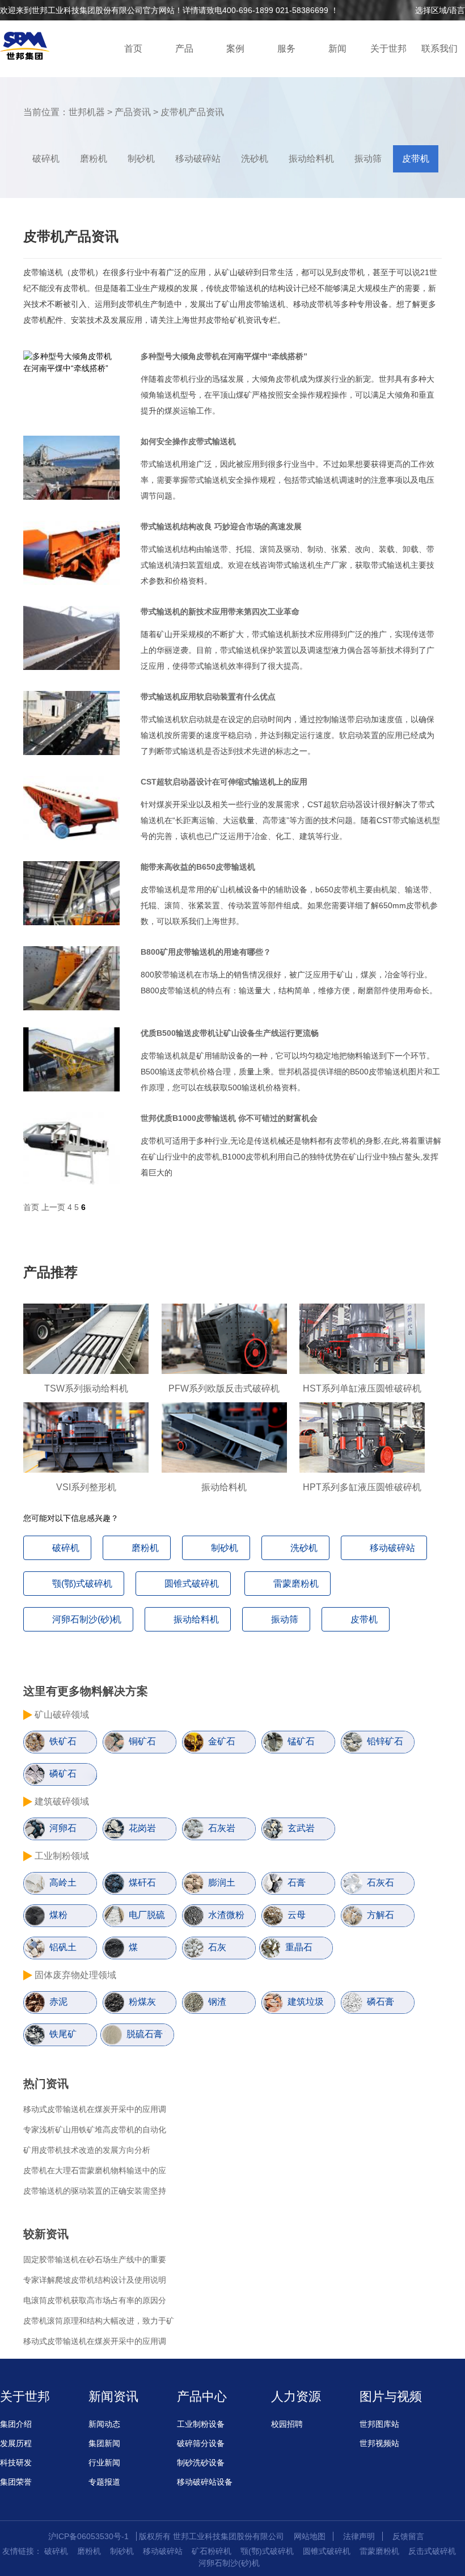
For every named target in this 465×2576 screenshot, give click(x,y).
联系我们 (439, 49)
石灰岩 (222, 1828)
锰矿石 (301, 1741)
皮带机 (416, 159)
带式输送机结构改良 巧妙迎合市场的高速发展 (221, 526)
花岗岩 (142, 1828)
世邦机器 (87, 112)
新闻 (337, 49)
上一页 (53, 1207)
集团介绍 (16, 2424)
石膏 (297, 1883)
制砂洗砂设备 (201, 2463)
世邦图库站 (379, 2424)
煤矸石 (142, 1883)
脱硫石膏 (145, 2034)
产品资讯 (133, 112)
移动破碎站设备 (205, 2482)
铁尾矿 (63, 2034)
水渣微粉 (226, 1915)
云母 (297, 1915)
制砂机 (141, 159)
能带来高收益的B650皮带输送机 (198, 867)
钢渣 (217, 2002)
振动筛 (368, 159)
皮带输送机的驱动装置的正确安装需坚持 (95, 2191)
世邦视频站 (379, 2443)
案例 (235, 49)
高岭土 (63, 1883)
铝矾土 (63, 1947)
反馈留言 (408, 2536)
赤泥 (58, 2002)
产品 (184, 49)
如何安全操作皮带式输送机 (188, 441)
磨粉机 (94, 159)
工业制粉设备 (201, 2424)
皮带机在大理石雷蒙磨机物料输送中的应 (95, 2170)
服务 (286, 49)
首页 (133, 49)
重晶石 (299, 1947)
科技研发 (16, 2463)
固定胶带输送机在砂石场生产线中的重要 (95, 2259)
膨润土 (222, 1883)
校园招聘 (287, 2424)
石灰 (217, 1947)
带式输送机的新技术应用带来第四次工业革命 (220, 612)
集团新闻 (104, 2443)
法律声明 (359, 2536)
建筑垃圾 (306, 2002)
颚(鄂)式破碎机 (82, 1584)
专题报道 (104, 2482)
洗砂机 (255, 159)
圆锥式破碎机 (192, 1584)
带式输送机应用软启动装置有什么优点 (208, 697)
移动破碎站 (198, 159)
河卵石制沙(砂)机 (87, 1619)
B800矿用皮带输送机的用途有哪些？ (206, 952)
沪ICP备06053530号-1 (88, 2536)
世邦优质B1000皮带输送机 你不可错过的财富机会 (229, 1118)
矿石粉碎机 (212, 2551)
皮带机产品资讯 (192, 112)
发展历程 (16, 2443)
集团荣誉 (16, 2482)
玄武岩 (301, 1828)
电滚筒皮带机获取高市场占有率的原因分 (95, 2300)
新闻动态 (104, 2424)
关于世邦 (388, 49)
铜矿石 (142, 1741)
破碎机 (46, 159)
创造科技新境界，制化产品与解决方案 (31, 48)
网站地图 (310, 2536)
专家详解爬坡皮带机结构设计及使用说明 (95, 2280)
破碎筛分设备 (201, 2443)
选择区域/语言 (440, 10)
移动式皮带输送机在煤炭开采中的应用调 (95, 2109)
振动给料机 (311, 159)
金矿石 (222, 1741)
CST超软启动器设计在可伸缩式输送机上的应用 (224, 782)
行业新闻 (104, 2463)
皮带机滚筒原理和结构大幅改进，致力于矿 (99, 2321)
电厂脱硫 (147, 1915)
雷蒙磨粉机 (296, 1584)
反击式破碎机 (432, 2551)
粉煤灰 (142, 2002)
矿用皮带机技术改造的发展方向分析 (87, 2150)
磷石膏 (381, 2002)
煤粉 (58, 1915)
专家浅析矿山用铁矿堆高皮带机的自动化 (95, 2130)
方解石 (381, 1915)
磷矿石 (63, 1774)
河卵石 (63, 1828)
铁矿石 (63, 1741)
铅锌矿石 (385, 1741)
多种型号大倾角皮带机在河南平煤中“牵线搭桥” (224, 356)
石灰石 (381, 1883)
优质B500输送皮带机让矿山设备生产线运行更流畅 (230, 1033)
